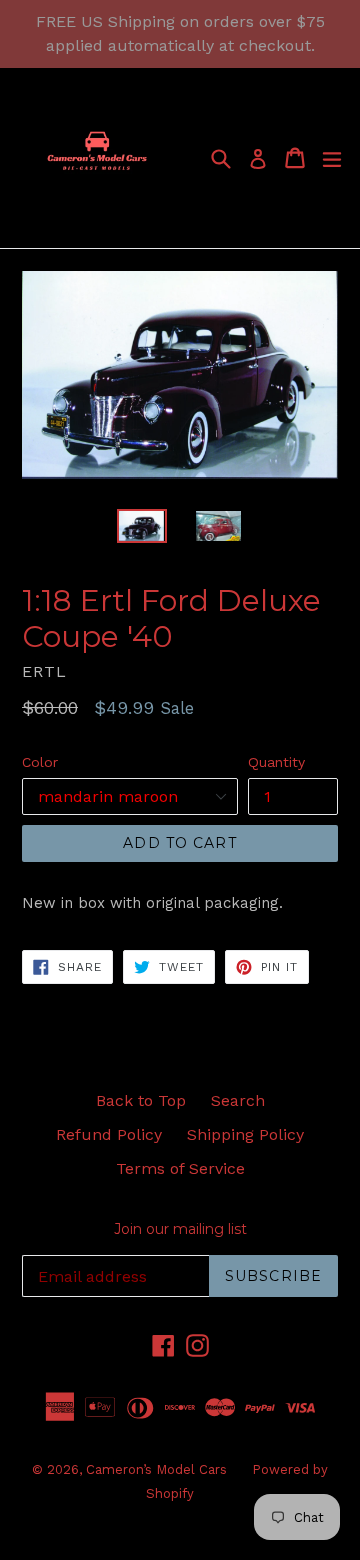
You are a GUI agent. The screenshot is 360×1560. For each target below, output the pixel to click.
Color (40, 762)
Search (238, 1100)
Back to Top (141, 1100)
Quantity (276, 762)
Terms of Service (180, 1168)
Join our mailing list (180, 1229)
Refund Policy (109, 1134)
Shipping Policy (245, 1134)
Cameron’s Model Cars (156, 1469)
